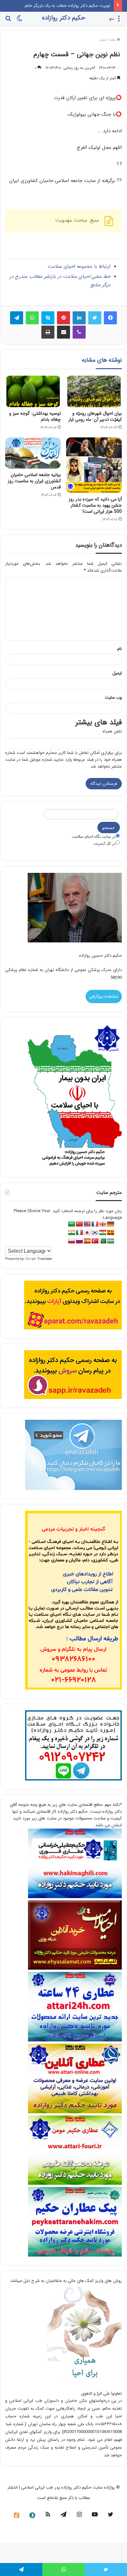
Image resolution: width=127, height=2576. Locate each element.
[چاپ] (48, 332)
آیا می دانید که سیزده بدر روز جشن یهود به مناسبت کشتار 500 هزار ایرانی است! (95, 505)
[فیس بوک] (110, 318)
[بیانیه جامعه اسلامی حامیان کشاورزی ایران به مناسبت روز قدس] (33, 453)
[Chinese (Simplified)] (79, 1224)
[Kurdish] (103, 1233)
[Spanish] (87, 1241)
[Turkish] (95, 1241)
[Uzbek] (111, 1241)
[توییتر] (95, 318)
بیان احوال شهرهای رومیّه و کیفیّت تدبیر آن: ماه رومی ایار (95, 416)
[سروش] (32, 2515)
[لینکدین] (79, 318)
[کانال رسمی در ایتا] (17, 2515)
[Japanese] (87, 1233)
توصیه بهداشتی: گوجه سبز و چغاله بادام (35, 416)
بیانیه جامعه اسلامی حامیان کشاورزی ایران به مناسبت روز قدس (34, 481)
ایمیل (117, 673)
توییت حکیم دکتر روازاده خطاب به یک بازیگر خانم (68, 6)
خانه (113, 40)
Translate (45, 1259)
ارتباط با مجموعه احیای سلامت (79, 266)
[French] (95, 1224)
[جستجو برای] (8, 21)
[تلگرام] (17, 318)
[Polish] (72, 1241)
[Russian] (79, 1241)
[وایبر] (79, 332)
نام (120, 649)
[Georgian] (103, 1224)
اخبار (103, 40)
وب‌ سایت (113, 698)
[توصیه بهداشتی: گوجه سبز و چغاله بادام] (33, 391)
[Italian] (79, 1233)
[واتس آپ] (32, 318)
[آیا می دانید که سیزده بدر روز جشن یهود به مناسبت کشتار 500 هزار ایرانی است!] (94, 465)
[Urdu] (103, 1241)
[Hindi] (72, 1233)
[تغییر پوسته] (20, 21)
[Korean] (95, 1233)
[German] (111, 1224)
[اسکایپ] (48, 318)
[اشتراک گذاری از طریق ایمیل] (63, 332)
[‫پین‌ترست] (63, 318)
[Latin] (111, 1233)
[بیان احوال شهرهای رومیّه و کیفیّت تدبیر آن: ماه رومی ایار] (94, 391)
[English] (87, 1224)
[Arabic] (72, 1224)
